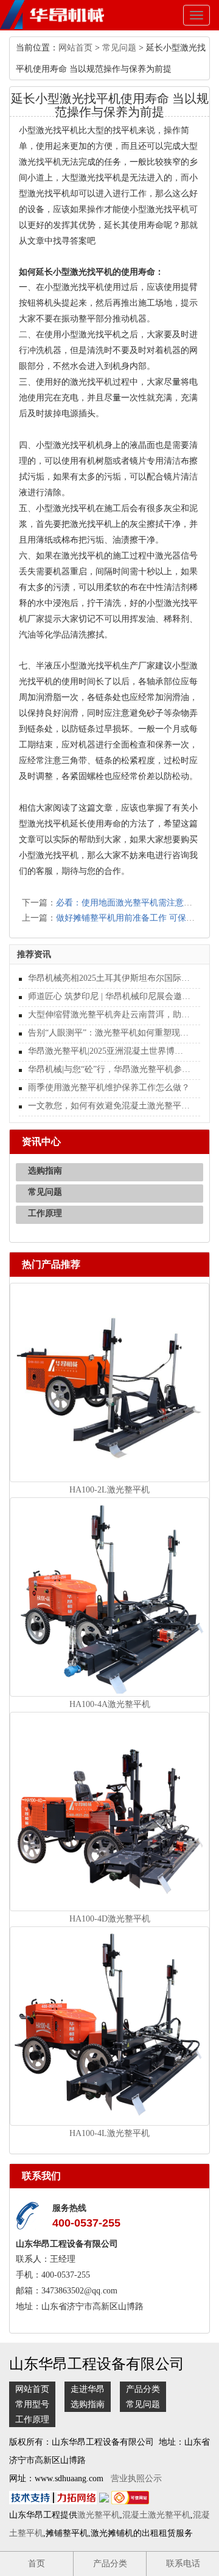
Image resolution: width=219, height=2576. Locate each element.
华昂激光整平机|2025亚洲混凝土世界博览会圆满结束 (109, 1051)
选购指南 (45, 1171)
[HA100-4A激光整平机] (109, 1596)
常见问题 (119, 48)
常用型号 (32, 2404)
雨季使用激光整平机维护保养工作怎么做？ (109, 1087)
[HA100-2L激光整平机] (109, 1382)
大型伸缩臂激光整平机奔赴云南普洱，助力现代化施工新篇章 (109, 1015)
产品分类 (143, 2389)
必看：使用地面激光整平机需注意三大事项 (137, 903)
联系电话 (183, 2564)
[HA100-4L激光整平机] (109, 2026)
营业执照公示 (136, 2478)
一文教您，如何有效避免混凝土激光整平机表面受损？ (109, 1106)
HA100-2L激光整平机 (109, 1490)
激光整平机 (99, 2515)
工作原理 (45, 1213)
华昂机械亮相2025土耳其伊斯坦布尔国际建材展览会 (109, 978)
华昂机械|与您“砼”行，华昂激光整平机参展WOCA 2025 (109, 1069)
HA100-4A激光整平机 (110, 1704)
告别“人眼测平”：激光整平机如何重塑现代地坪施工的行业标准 (109, 1033)
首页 (36, 2564)
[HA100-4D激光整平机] (109, 1811)
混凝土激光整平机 (156, 2515)
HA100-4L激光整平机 (109, 2133)
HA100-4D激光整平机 (110, 1919)
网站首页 (75, 48)
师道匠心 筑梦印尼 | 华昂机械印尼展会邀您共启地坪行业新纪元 (109, 996)
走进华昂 (88, 2389)
